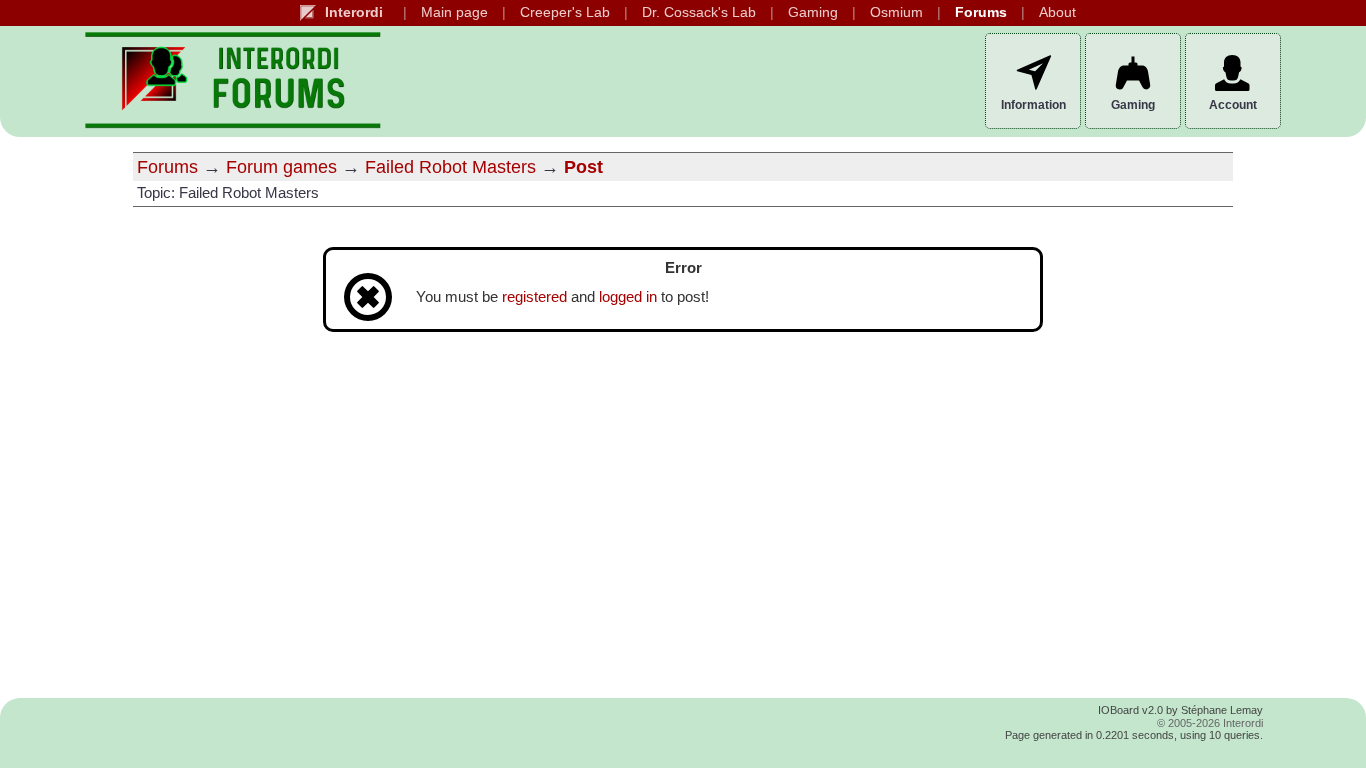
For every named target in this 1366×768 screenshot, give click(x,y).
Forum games (281, 167)
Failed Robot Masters (450, 167)
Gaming (813, 12)
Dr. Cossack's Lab (699, 12)
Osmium (896, 12)
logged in (628, 297)
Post (583, 167)
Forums (981, 12)
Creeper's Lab (565, 12)
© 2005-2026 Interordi (1210, 723)
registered (534, 297)
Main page (454, 12)
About (1057, 12)
